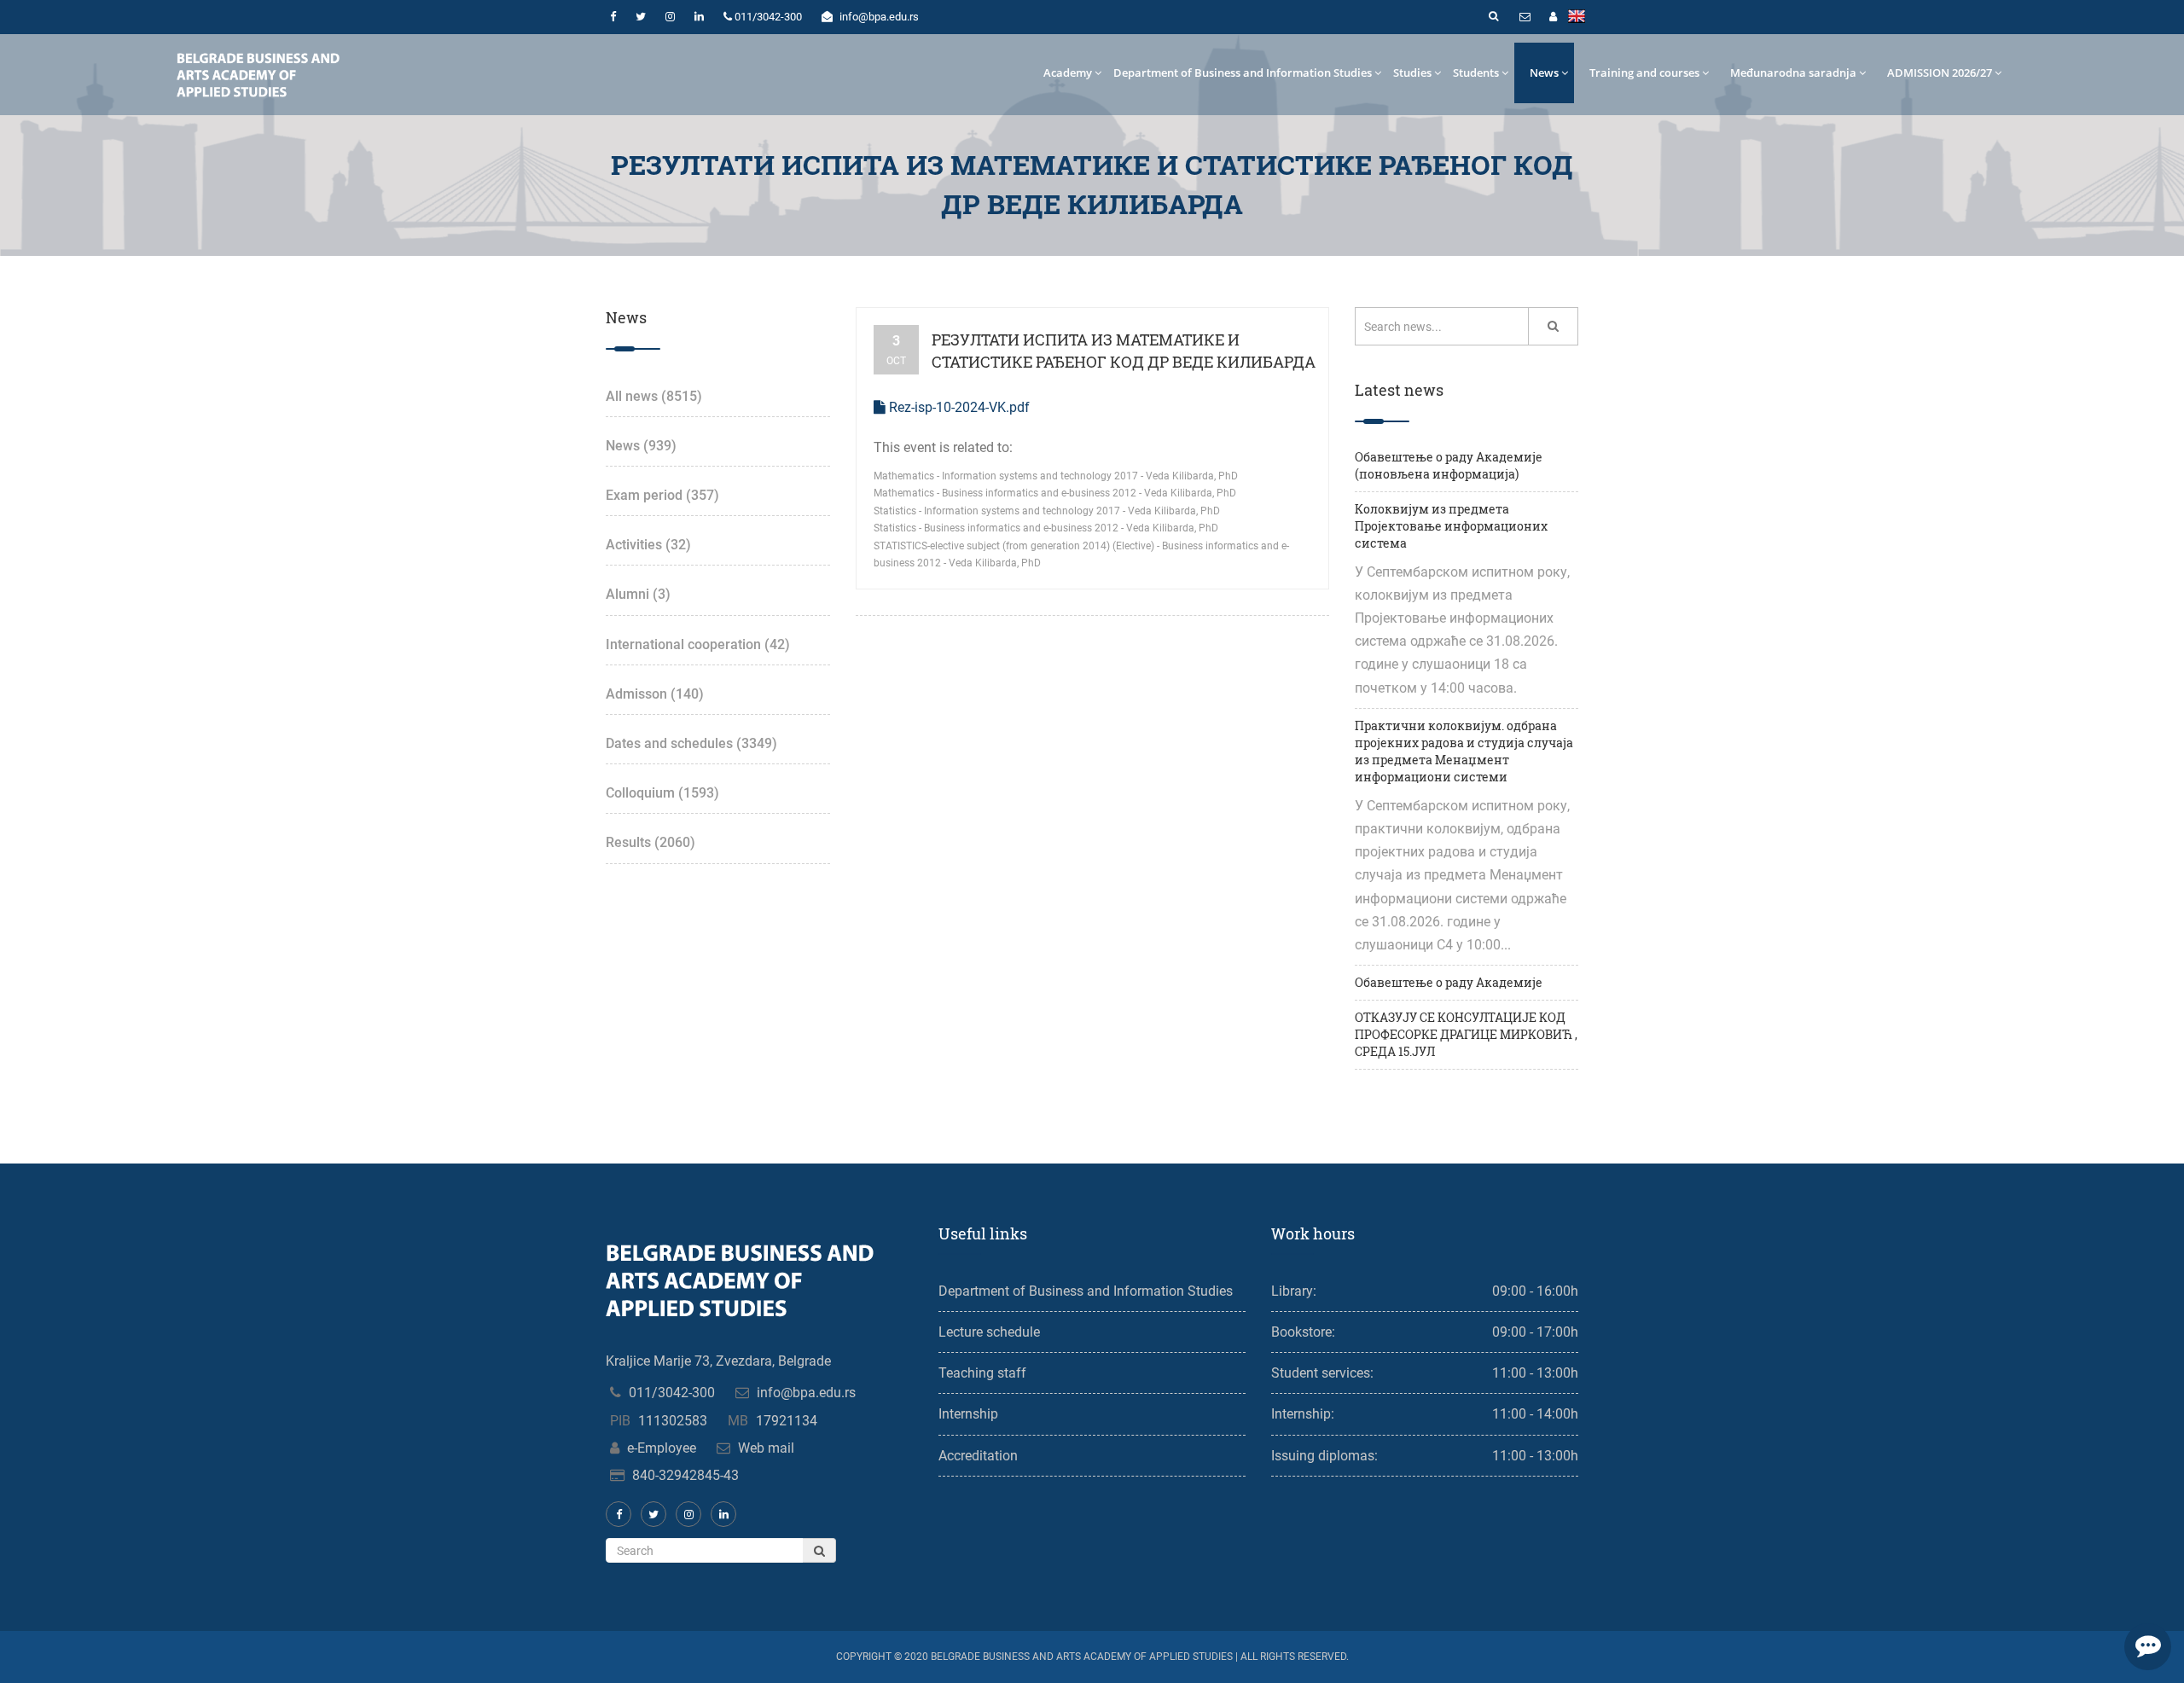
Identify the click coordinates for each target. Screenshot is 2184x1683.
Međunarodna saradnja (1793, 73)
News (1544, 73)
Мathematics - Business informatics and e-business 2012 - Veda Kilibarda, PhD (1055, 493)
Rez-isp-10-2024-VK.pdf (958, 407)
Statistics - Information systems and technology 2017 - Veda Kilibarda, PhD (1047, 511)
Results (651, 842)
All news (654, 396)
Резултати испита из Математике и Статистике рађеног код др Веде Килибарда (1124, 351)
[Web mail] (1525, 17)
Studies (1412, 73)
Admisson (655, 694)
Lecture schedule (989, 1332)
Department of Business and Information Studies (1243, 73)
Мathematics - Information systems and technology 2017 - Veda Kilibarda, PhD (1056, 476)
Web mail (766, 1448)
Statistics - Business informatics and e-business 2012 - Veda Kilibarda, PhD (1046, 528)
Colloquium (662, 793)
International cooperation (698, 644)
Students (1476, 73)
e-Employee (662, 1448)
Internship (968, 1414)
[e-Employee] (1553, 17)
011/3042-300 (672, 1393)
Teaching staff (982, 1373)
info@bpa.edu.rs (806, 1393)
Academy (1068, 73)
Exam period (662, 495)
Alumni (638, 594)
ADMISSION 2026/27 (1940, 73)
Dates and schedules (691, 743)
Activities (648, 545)
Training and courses (1644, 73)
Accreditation (978, 1456)
